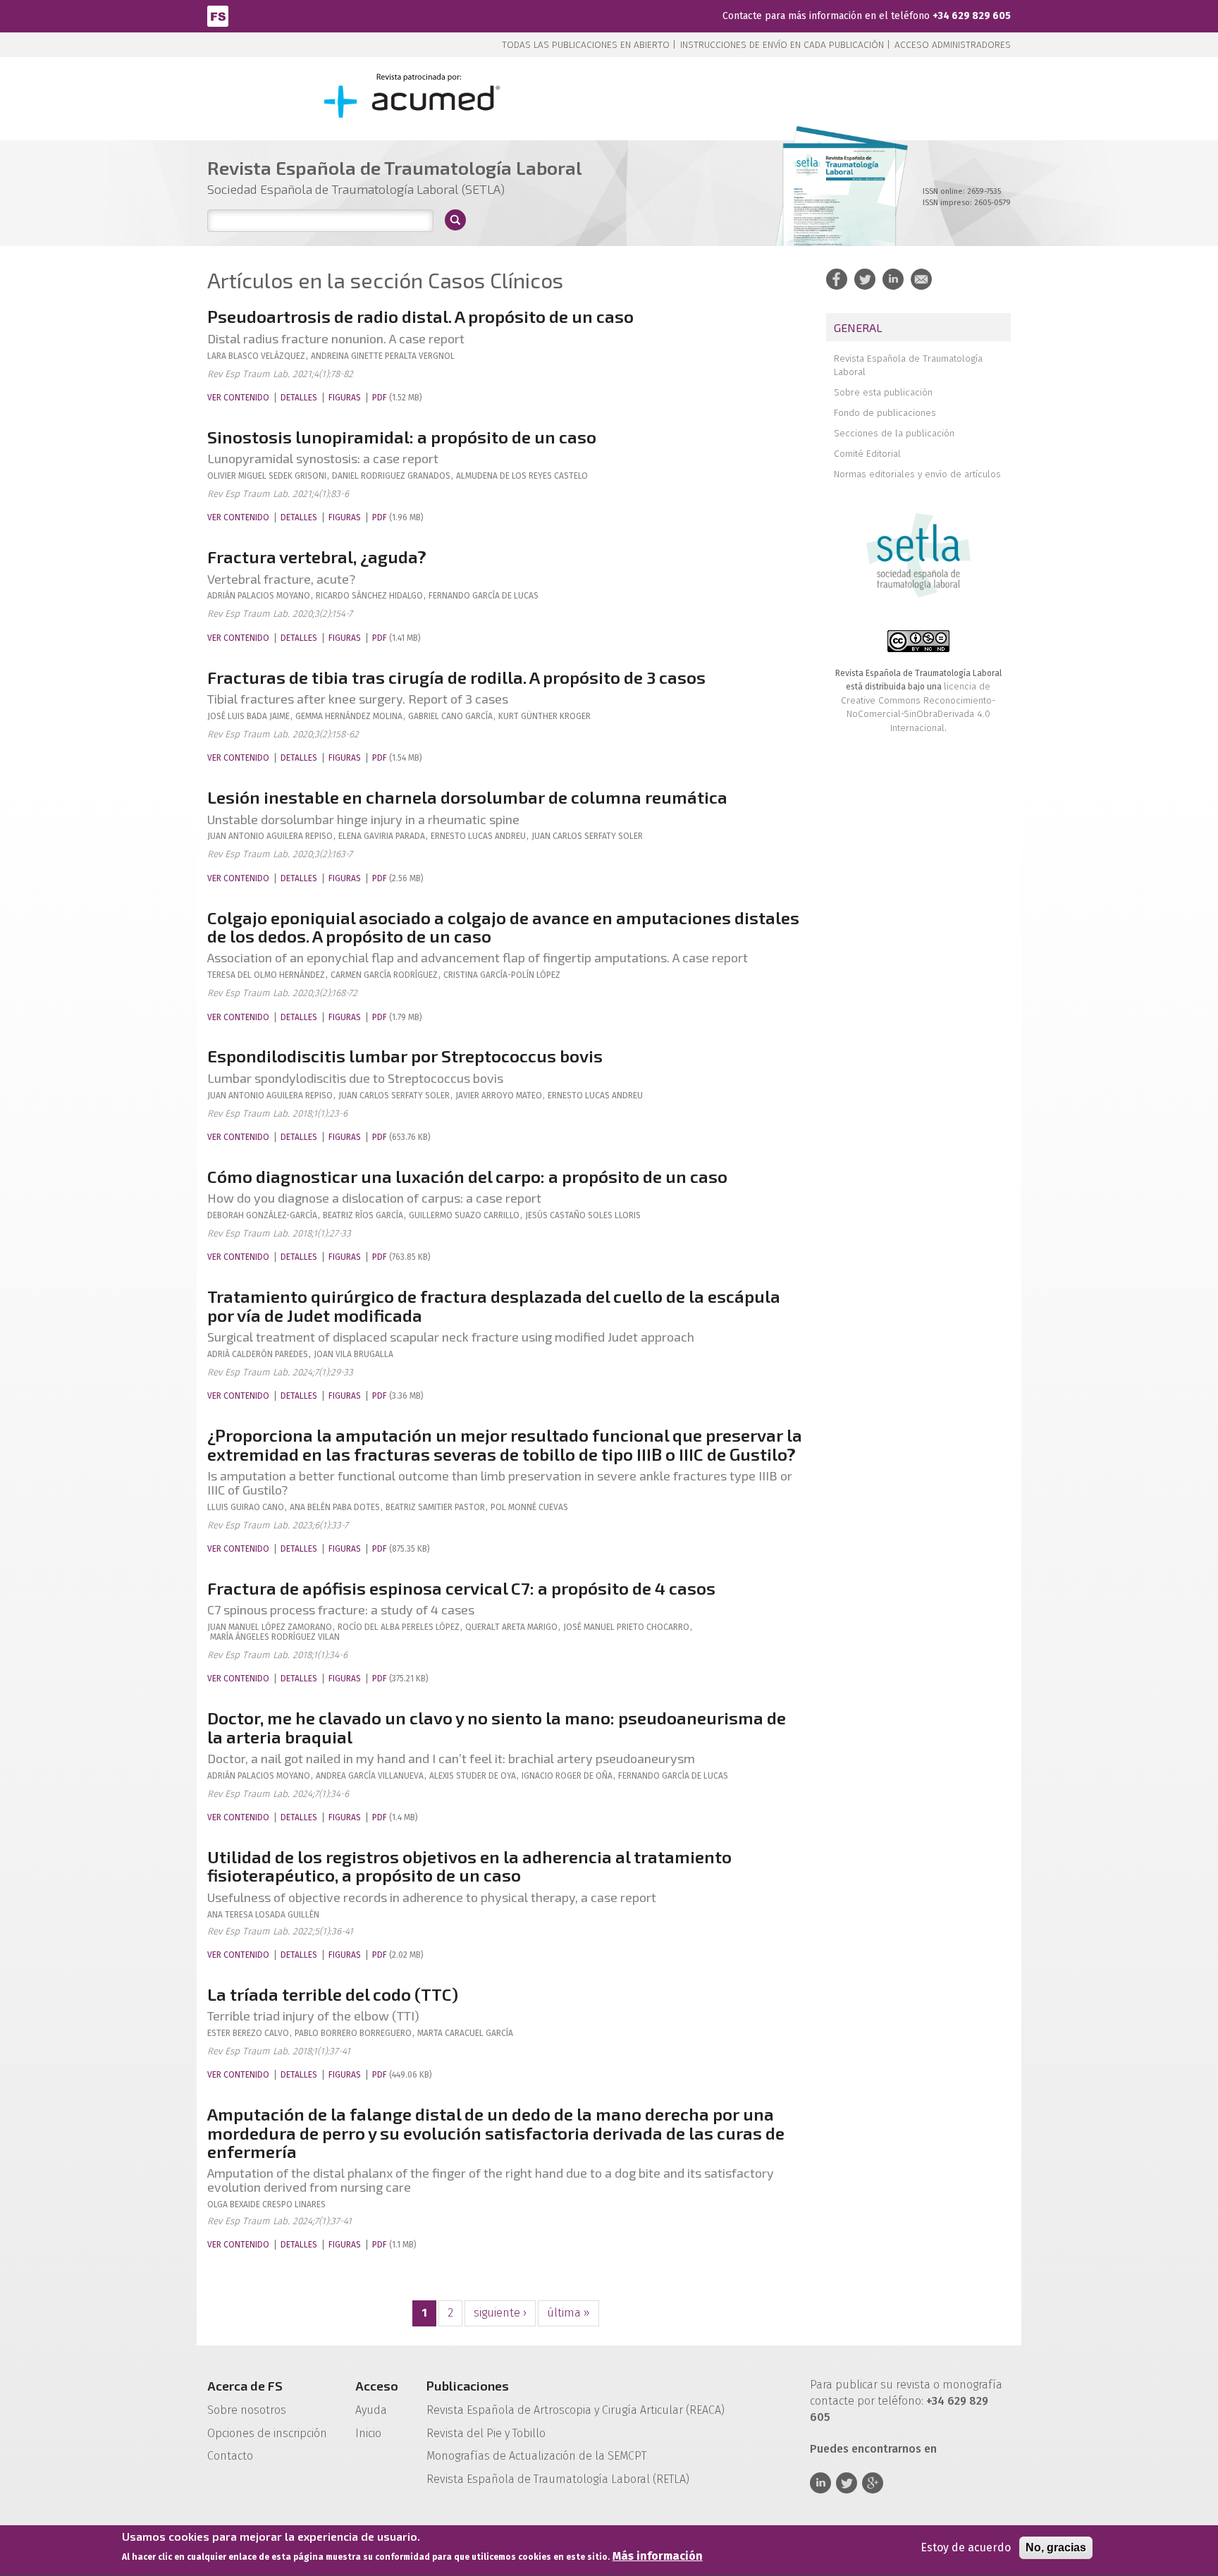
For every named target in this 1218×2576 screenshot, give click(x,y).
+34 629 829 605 (972, 16)
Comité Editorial (867, 454)
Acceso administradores (953, 45)
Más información (658, 2556)
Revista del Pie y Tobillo (486, 2433)
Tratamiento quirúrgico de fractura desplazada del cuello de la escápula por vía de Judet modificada (494, 1305)
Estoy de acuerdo (966, 2547)
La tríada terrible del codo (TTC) (333, 1994)
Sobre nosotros (247, 2410)
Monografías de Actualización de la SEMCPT (536, 2456)
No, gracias (1056, 2547)
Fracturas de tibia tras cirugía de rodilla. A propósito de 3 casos (456, 677)
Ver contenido (238, 398)
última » (568, 2313)
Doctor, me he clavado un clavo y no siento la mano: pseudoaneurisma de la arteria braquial (497, 1727)
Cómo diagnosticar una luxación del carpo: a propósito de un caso (467, 1176)
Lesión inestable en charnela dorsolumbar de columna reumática (467, 797)
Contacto (230, 2456)
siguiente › (500, 2313)
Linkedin (820, 2483)
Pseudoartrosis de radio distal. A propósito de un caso (420, 316)
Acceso (377, 2386)
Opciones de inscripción (267, 2433)
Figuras (345, 398)
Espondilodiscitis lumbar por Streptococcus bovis (405, 1056)
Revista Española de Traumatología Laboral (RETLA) (558, 2479)
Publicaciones (468, 2386)
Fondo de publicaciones (885, 413)
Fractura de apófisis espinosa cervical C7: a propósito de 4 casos (461, 1588)
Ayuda (371, 2410)
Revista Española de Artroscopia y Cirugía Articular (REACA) (576, 2410)
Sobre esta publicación (883, 392)
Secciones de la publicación (894, 433)
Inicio (368, 2433)
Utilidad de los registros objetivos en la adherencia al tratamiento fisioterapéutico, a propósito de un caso (469, 1866)
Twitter (847, 2483)
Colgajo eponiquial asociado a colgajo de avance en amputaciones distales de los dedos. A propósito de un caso (503, 927)
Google (873, 2483)
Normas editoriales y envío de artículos (917, 474)
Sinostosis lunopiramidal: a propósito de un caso (402, 437)
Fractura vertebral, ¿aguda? (317, 557)
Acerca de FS (245, 2386)
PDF (380, 398)
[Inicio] (218, 15)
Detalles (299, 398)
